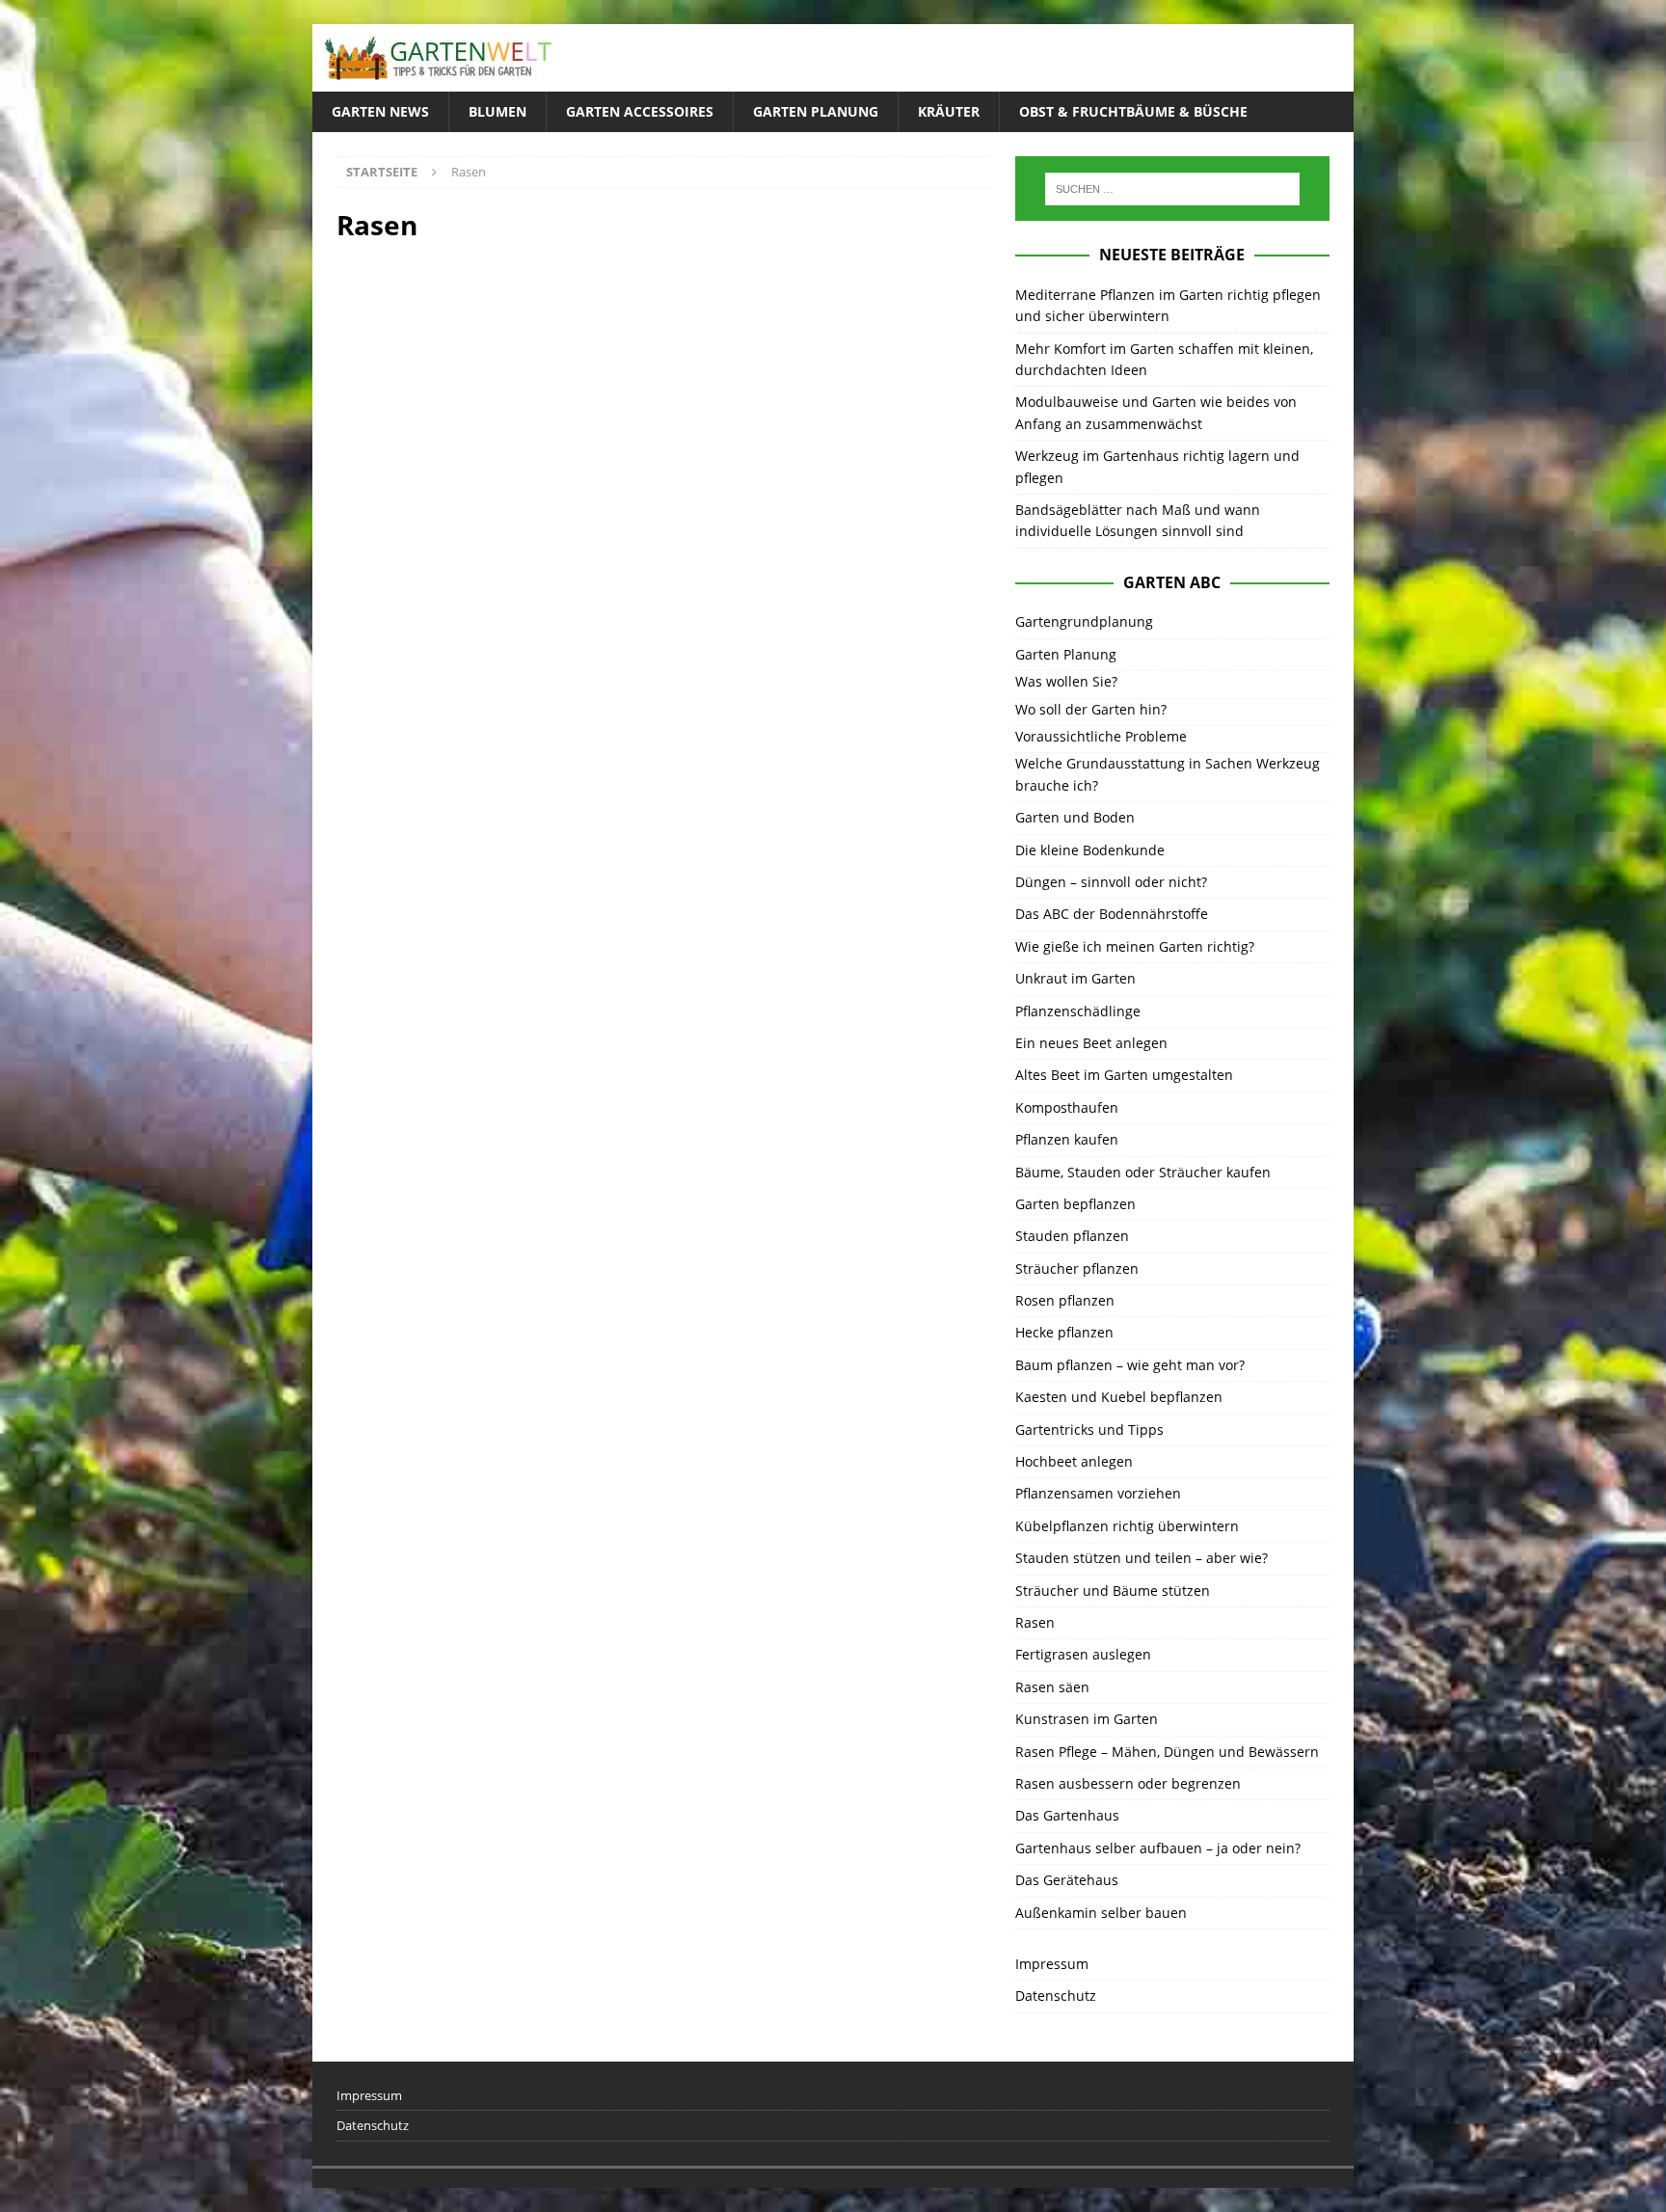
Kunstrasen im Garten (1087, 1719)
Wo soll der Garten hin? (1091, 709)
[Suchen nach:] (1172, 189)
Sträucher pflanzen (1077, 1268)
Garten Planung (816, 111)
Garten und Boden (1075, 817)
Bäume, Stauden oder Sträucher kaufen (1143, 1172)
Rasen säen (1052, 1687)
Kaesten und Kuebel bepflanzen (1119, 1397)
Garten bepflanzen (1075, 1204)
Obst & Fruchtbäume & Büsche (1133, 111)
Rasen (1035, 1622)
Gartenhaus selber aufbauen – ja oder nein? (1158, 1848)
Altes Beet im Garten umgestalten (1124, 1075)
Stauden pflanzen (1072, 1236)
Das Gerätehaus (1067, 1880)
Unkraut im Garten (1075, 978)
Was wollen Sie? (1066, 681)
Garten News (380, 111)
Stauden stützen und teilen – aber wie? (1142, 1558)
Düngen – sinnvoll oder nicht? (1111, 882)
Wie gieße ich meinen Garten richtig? (1135, 946)
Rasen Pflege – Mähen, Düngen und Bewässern (1167, 1752)
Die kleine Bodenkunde (1090, 850)
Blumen (497, 111)
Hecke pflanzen (1064, 1332)
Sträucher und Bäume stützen (1113, 1591)
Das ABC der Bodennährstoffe (1112, 914)
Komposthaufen (1067, 1107)
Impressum (1052, 1964)
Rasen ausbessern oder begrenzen (1128, 1783)
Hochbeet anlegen (1074, 1461)
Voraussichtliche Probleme (1101, 736)
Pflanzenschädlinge (1078, 1011)
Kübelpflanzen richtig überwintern (1127, 1526)
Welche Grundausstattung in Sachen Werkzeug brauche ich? (1168, 774)
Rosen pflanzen (1065, 1300)
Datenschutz (1056, 1996)
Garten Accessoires (640, 111)
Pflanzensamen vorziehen (1098, 1493)
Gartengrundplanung (1084, 621)
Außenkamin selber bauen (1101, 1913)
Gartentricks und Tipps (1089, 1430)
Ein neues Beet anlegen (1091, 1043)
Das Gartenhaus (1067, 1815)
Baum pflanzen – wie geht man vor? (1130, 1365)
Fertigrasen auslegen (1083, 1654)
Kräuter (949, 111)
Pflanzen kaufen (1067, 1139)
